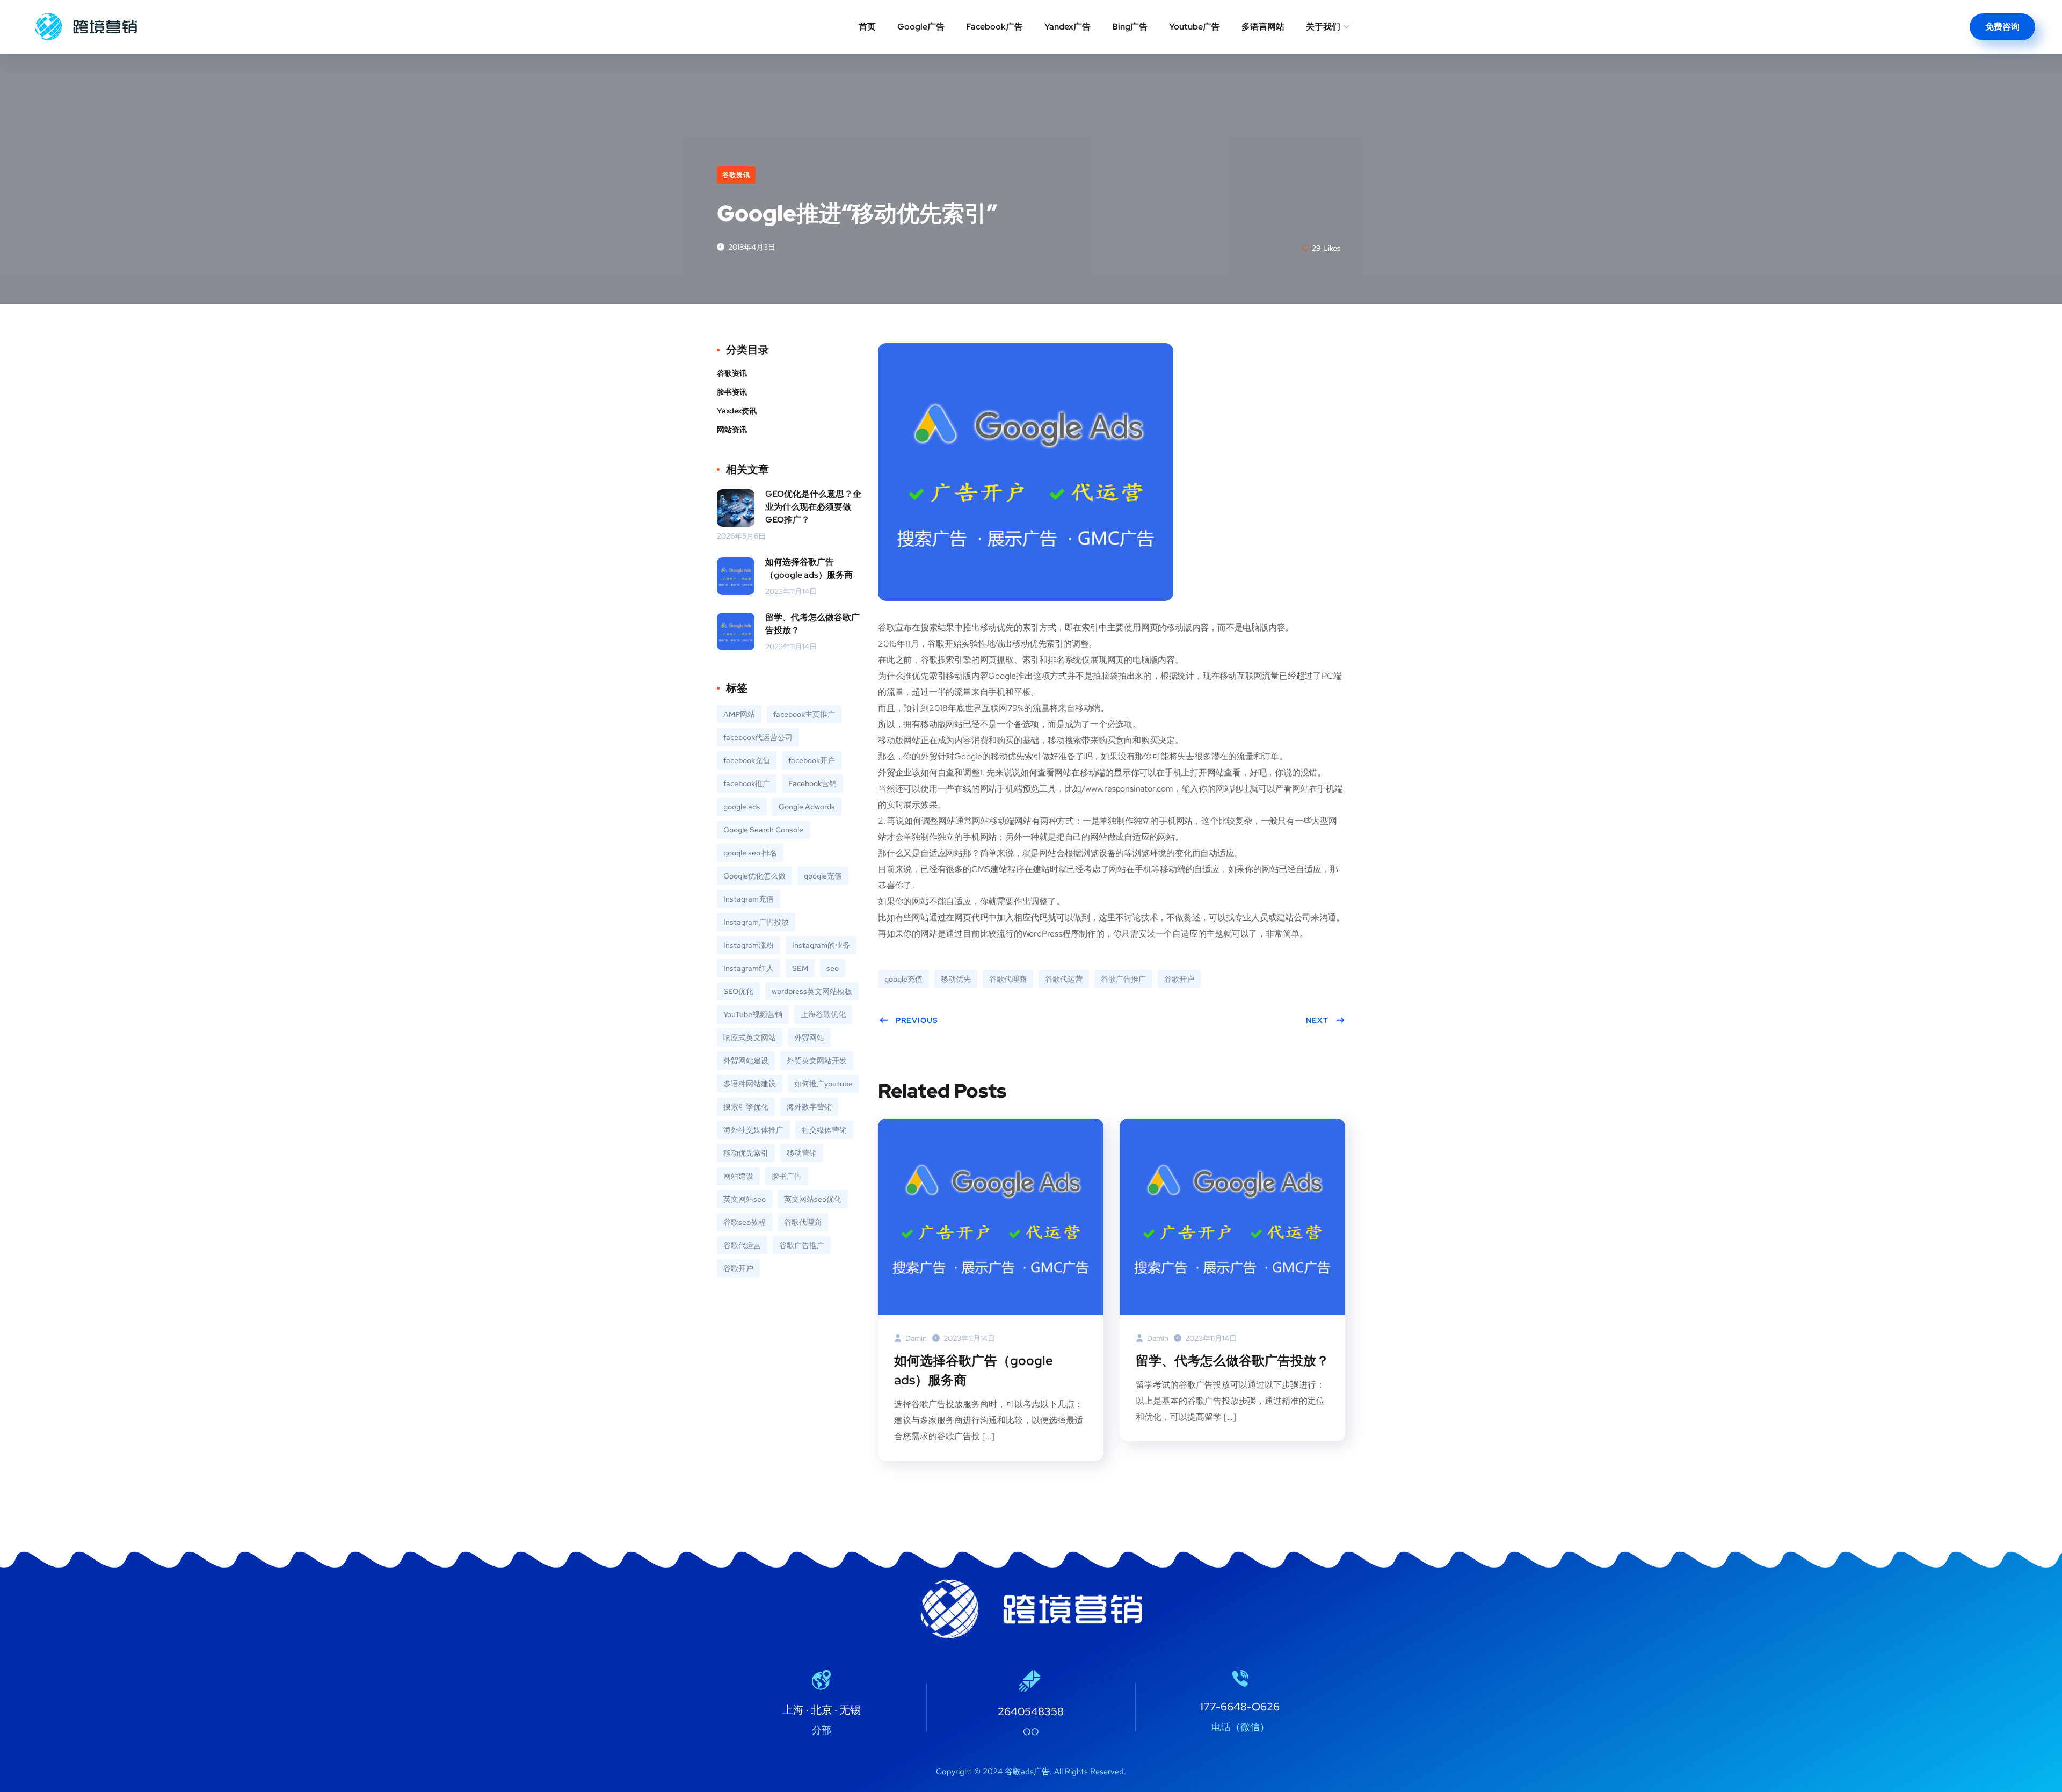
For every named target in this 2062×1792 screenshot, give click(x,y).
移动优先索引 (746, 1153)
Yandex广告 (1068, 27)
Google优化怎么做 (754, 876)
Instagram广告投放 (756, 922)
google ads (742, 807)
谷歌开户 (1179, 979)
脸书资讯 (732, 392)
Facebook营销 (812, 783)
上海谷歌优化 (823, 1014)
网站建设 (738, 1176)
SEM (800, 968)
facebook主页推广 (804, 714)
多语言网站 (1263, 27)
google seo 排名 (750, 853)
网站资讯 (732, 430)
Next (1317, 1020)
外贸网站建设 (746, 1061)
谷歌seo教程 (745, 1222)
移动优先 (956, 979)
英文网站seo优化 (813, 1199)
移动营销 (802, 1153)
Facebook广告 (994, 27)
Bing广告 (1130, 27)
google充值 (903, 979)
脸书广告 (787, 1176)
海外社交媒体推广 (753, 1130)
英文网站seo (745, 1199)
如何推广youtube (823, 1084)
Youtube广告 (1195, 27)
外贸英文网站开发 (817, 1061)
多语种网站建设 (750, 1084)
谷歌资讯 (736, 175)
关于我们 (1323, 27)
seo (833, 968)
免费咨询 (2002, 27)
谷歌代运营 (1064, 979)
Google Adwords (807, 807)
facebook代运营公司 (758, 737)
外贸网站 (809, 1038)
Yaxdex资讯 (737, 411)
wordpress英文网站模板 (812, 991)
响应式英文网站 (750, 1038)
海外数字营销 (809, 1107)
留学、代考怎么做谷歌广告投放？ (1232, 1361)
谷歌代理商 (1008, 979)
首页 (867, 27)
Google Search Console (763, 830)
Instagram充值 (749, 899)
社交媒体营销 (824, 1130)
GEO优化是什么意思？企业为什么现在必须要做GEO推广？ (813, 507)
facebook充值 (747, 760)
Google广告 (921, 27)
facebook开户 (812, 760)
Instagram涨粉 (749, 945)
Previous (917, 1020)
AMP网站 (739, 714)
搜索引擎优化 (746, 1107)
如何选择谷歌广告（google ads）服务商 (974, 1370)
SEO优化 (738, 991)
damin (915, 1338)
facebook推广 (747, 783)
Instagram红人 (749, 968)
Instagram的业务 (821, 945)
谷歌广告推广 (1123, 979)
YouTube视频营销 (753, 1014)
